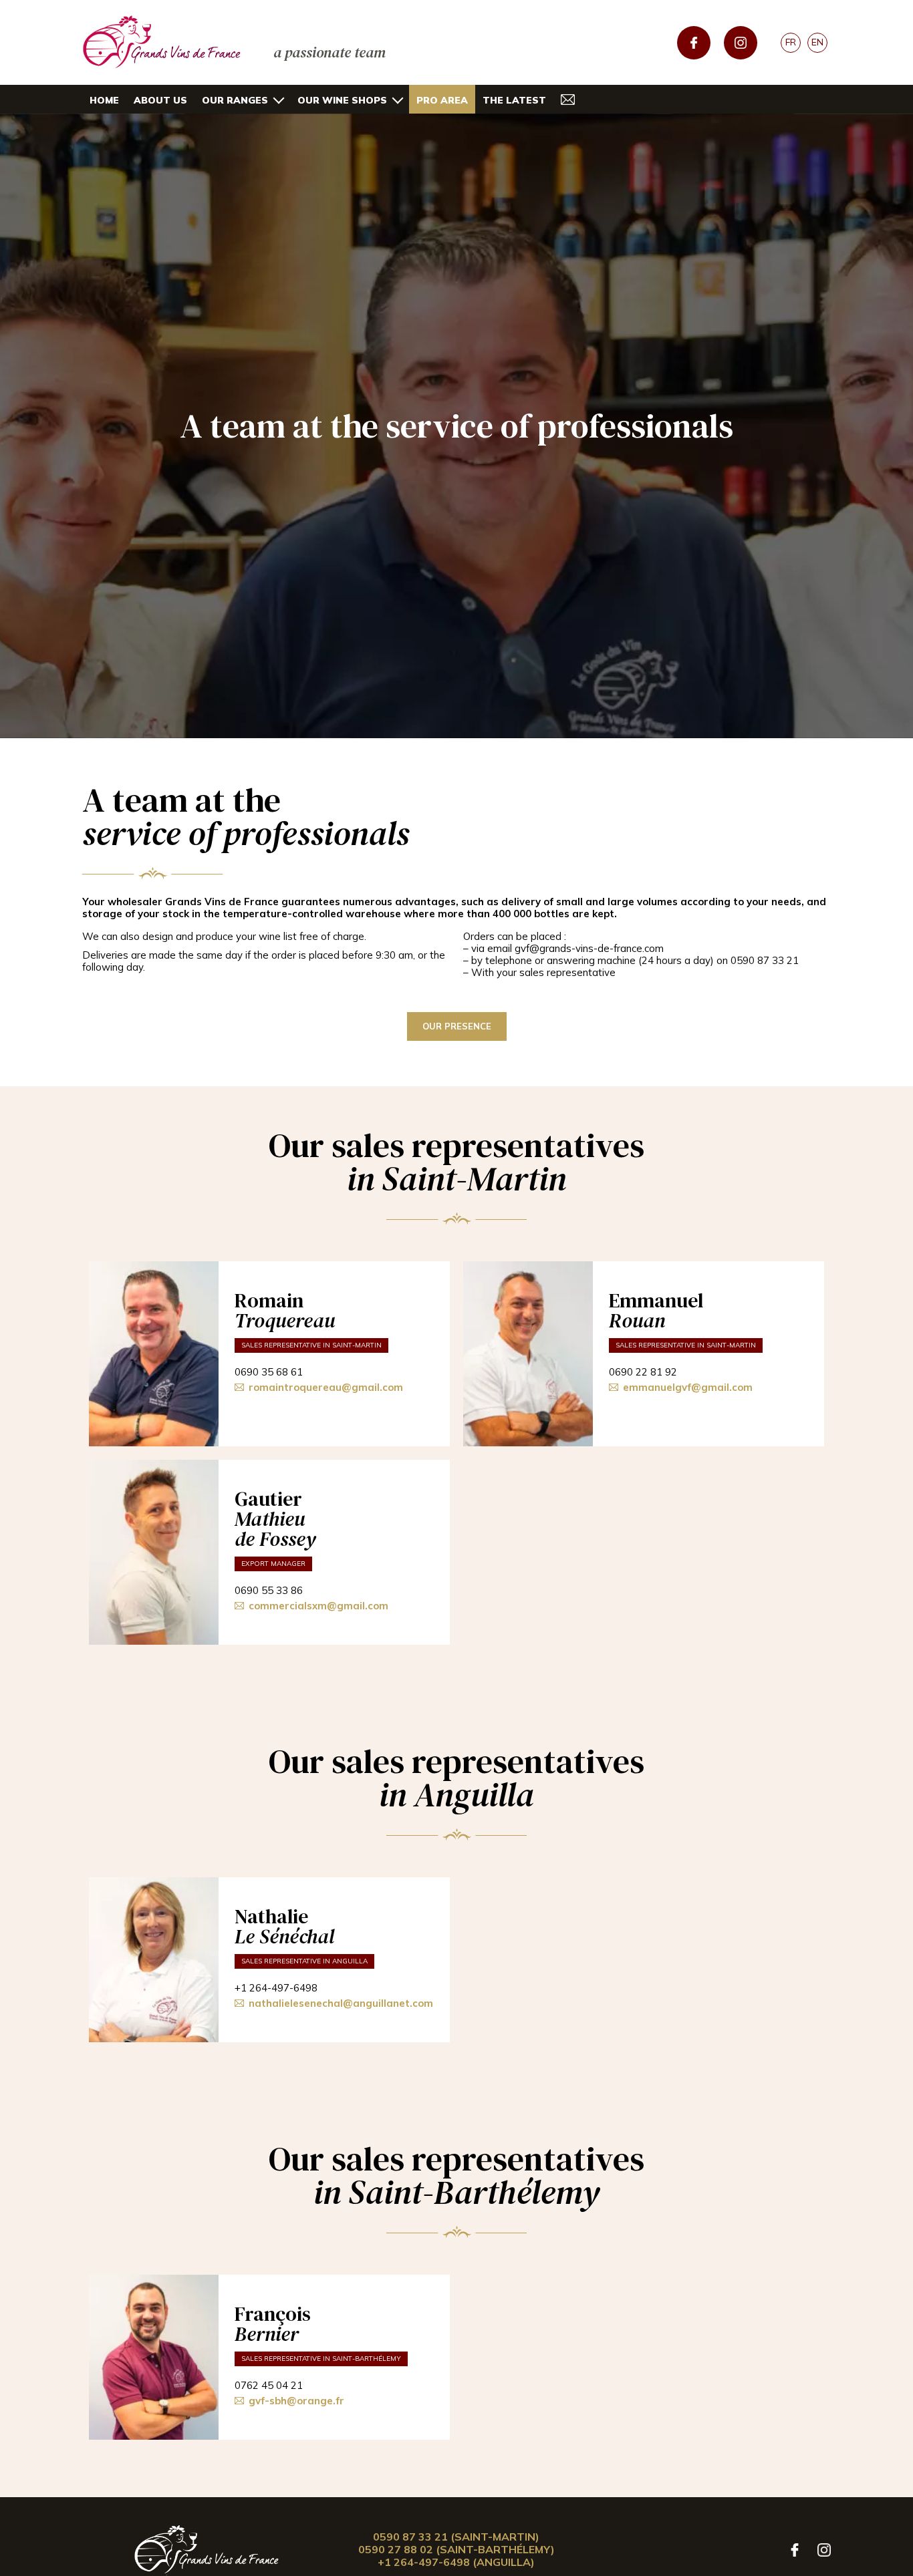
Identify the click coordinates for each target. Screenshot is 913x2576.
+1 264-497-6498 (276, 1988)
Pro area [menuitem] (442, 100)
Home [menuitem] (104, 100)
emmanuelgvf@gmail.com (688, 1388)
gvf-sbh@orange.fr (296, 2401)
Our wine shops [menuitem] (342, 100)
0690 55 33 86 (269, 1591)
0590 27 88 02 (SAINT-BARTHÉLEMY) (456, 2549)
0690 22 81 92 (643, 1372)
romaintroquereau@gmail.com (326, 1388)
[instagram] (741, 43)
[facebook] (694, 43)
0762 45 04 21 (269, 2386)
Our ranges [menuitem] (235, 100)
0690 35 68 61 (269, 1372)
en (817, 42)
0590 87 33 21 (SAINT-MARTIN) (456, 2537)
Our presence (457, 1026)
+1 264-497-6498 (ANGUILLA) (456, 2562)
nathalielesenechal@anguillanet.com (341, 2003)
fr (791, 42)
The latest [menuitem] (514, 100)
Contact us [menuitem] (568, 99)
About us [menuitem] (160, 100)
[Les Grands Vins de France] (207, 2550)
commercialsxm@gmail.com (318, 1606)
